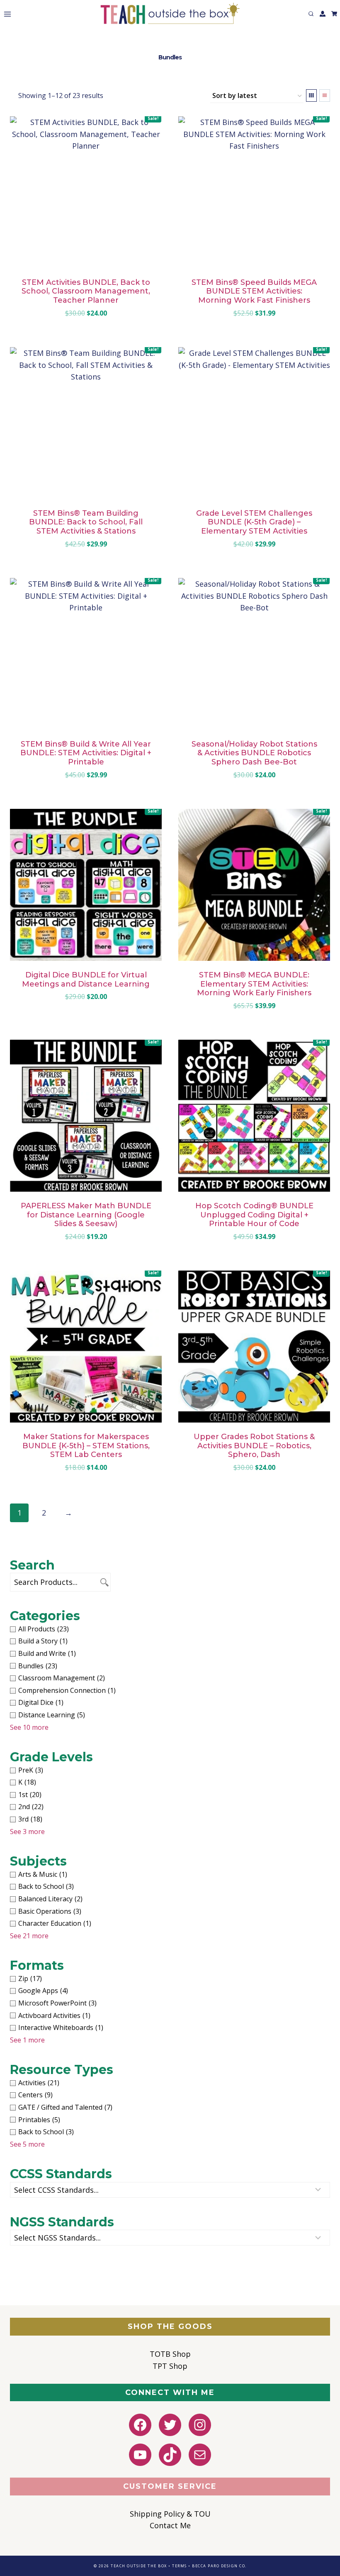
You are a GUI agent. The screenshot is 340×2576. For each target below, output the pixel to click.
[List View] (325, 95)
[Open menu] (6, 14)
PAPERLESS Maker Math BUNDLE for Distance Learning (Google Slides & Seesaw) (86, 1215)
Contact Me (170, 2525)
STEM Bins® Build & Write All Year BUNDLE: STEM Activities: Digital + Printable (86, 753)
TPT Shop (170, 2366)
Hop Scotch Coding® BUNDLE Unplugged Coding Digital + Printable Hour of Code (254, 1215)
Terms (180, 2566)
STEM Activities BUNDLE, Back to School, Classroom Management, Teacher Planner (86, 291)
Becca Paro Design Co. (219, 2566)
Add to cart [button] (81, 1022)
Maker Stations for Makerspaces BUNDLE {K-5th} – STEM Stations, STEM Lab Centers (86, 1446)
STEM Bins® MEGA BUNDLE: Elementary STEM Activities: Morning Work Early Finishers (254, 984)
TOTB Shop (170, 2354)
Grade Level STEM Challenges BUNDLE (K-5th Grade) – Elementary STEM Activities (254, 522)
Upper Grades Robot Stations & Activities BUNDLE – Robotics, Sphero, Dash (254, 1446)
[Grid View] (311, 95)
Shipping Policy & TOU (170, 2514)
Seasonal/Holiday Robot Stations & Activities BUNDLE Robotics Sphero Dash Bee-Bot (254, 753)
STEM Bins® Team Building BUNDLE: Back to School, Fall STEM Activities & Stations (86, 522)
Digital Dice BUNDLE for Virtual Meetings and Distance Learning (86, 979)
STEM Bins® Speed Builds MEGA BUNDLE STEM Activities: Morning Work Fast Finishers (254, 291)
